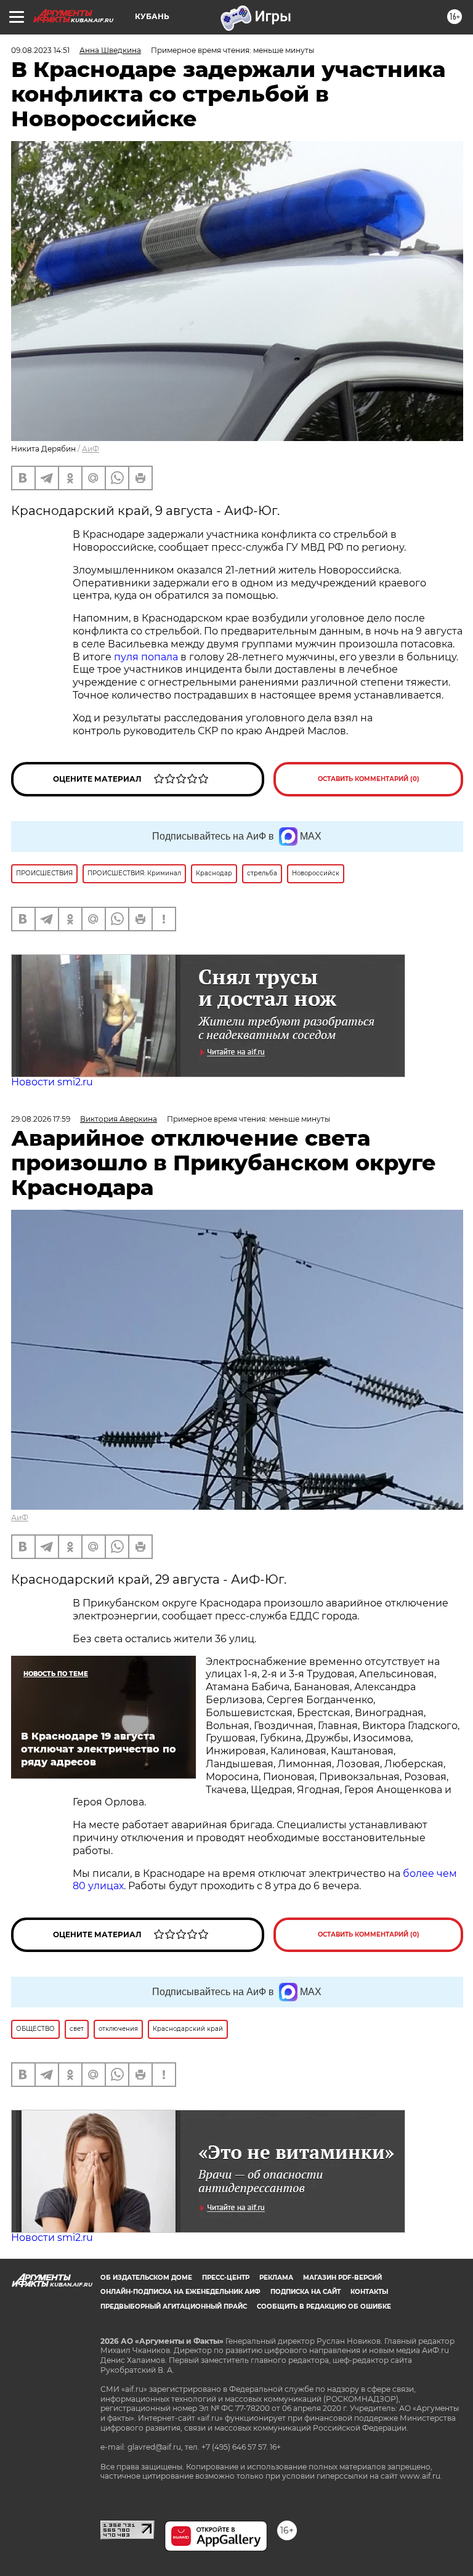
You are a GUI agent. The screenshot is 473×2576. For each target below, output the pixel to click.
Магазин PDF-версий (342, 2278)
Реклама (276, 2278)
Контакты (369, 2292)
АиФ (91, 449)
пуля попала (146, 657)
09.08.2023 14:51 (40, 50)
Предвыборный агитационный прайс (174, 2307)
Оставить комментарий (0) (369, 779)
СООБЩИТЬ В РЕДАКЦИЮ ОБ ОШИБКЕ (324, 2307)
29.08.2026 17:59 (41, 1119)
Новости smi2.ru (52, 1082)
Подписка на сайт (305, 2292)
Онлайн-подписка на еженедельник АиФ (180, 2292)
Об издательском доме (146, 2278)
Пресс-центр (226, 2278)
